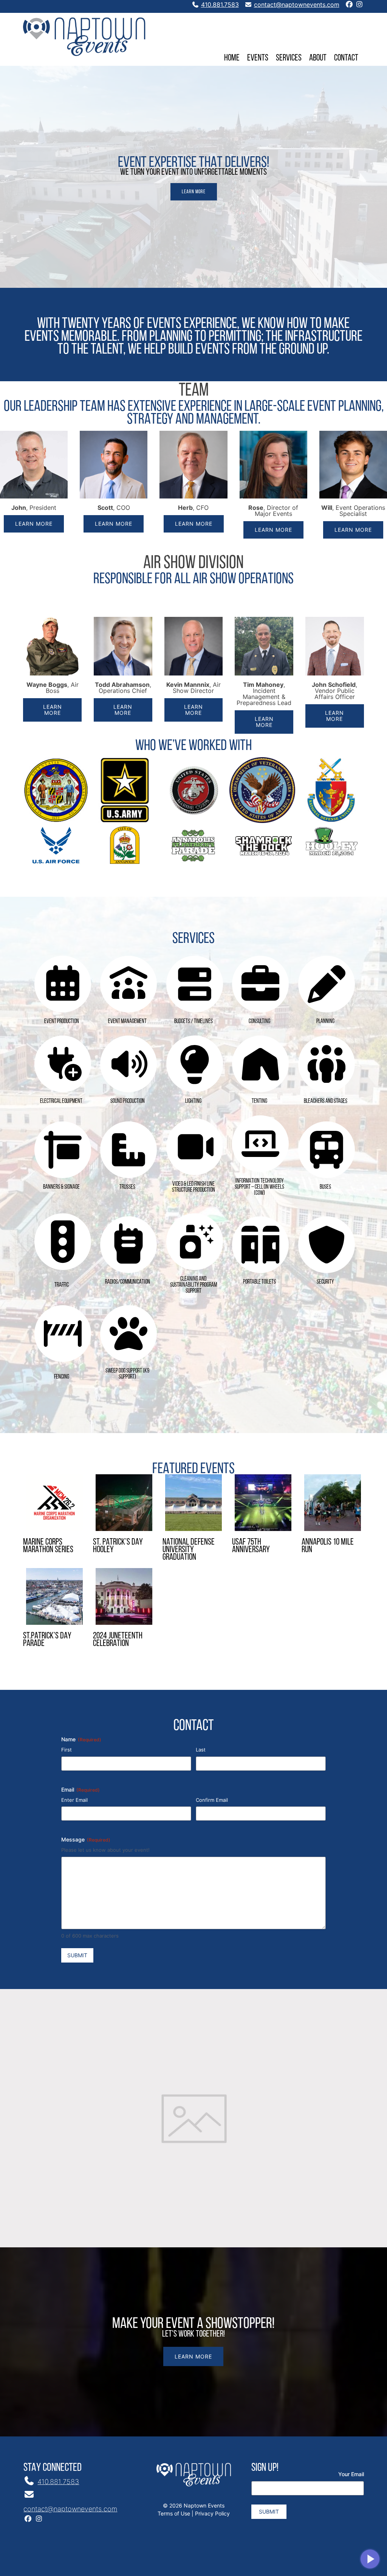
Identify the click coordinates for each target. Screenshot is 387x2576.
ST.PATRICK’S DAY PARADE (47, 1639)
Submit (77, 1955)
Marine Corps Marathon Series (48, 1545)
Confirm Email (212, 1800)
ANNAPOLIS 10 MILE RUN (328, 1545)
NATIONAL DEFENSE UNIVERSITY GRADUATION (189, 1549)
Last (201, 1750)
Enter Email (74, 1800)
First (67, 1750)
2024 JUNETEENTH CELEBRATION (118, 1639)
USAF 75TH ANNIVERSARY (251, 1545)
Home (232, 57)
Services (289, 57)
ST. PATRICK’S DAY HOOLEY (118, 1545)
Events (258, 57)
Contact (346, 57)
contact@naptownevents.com (297, 5)
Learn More (194, 192)
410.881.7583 (220, 5)
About (318, 57)
